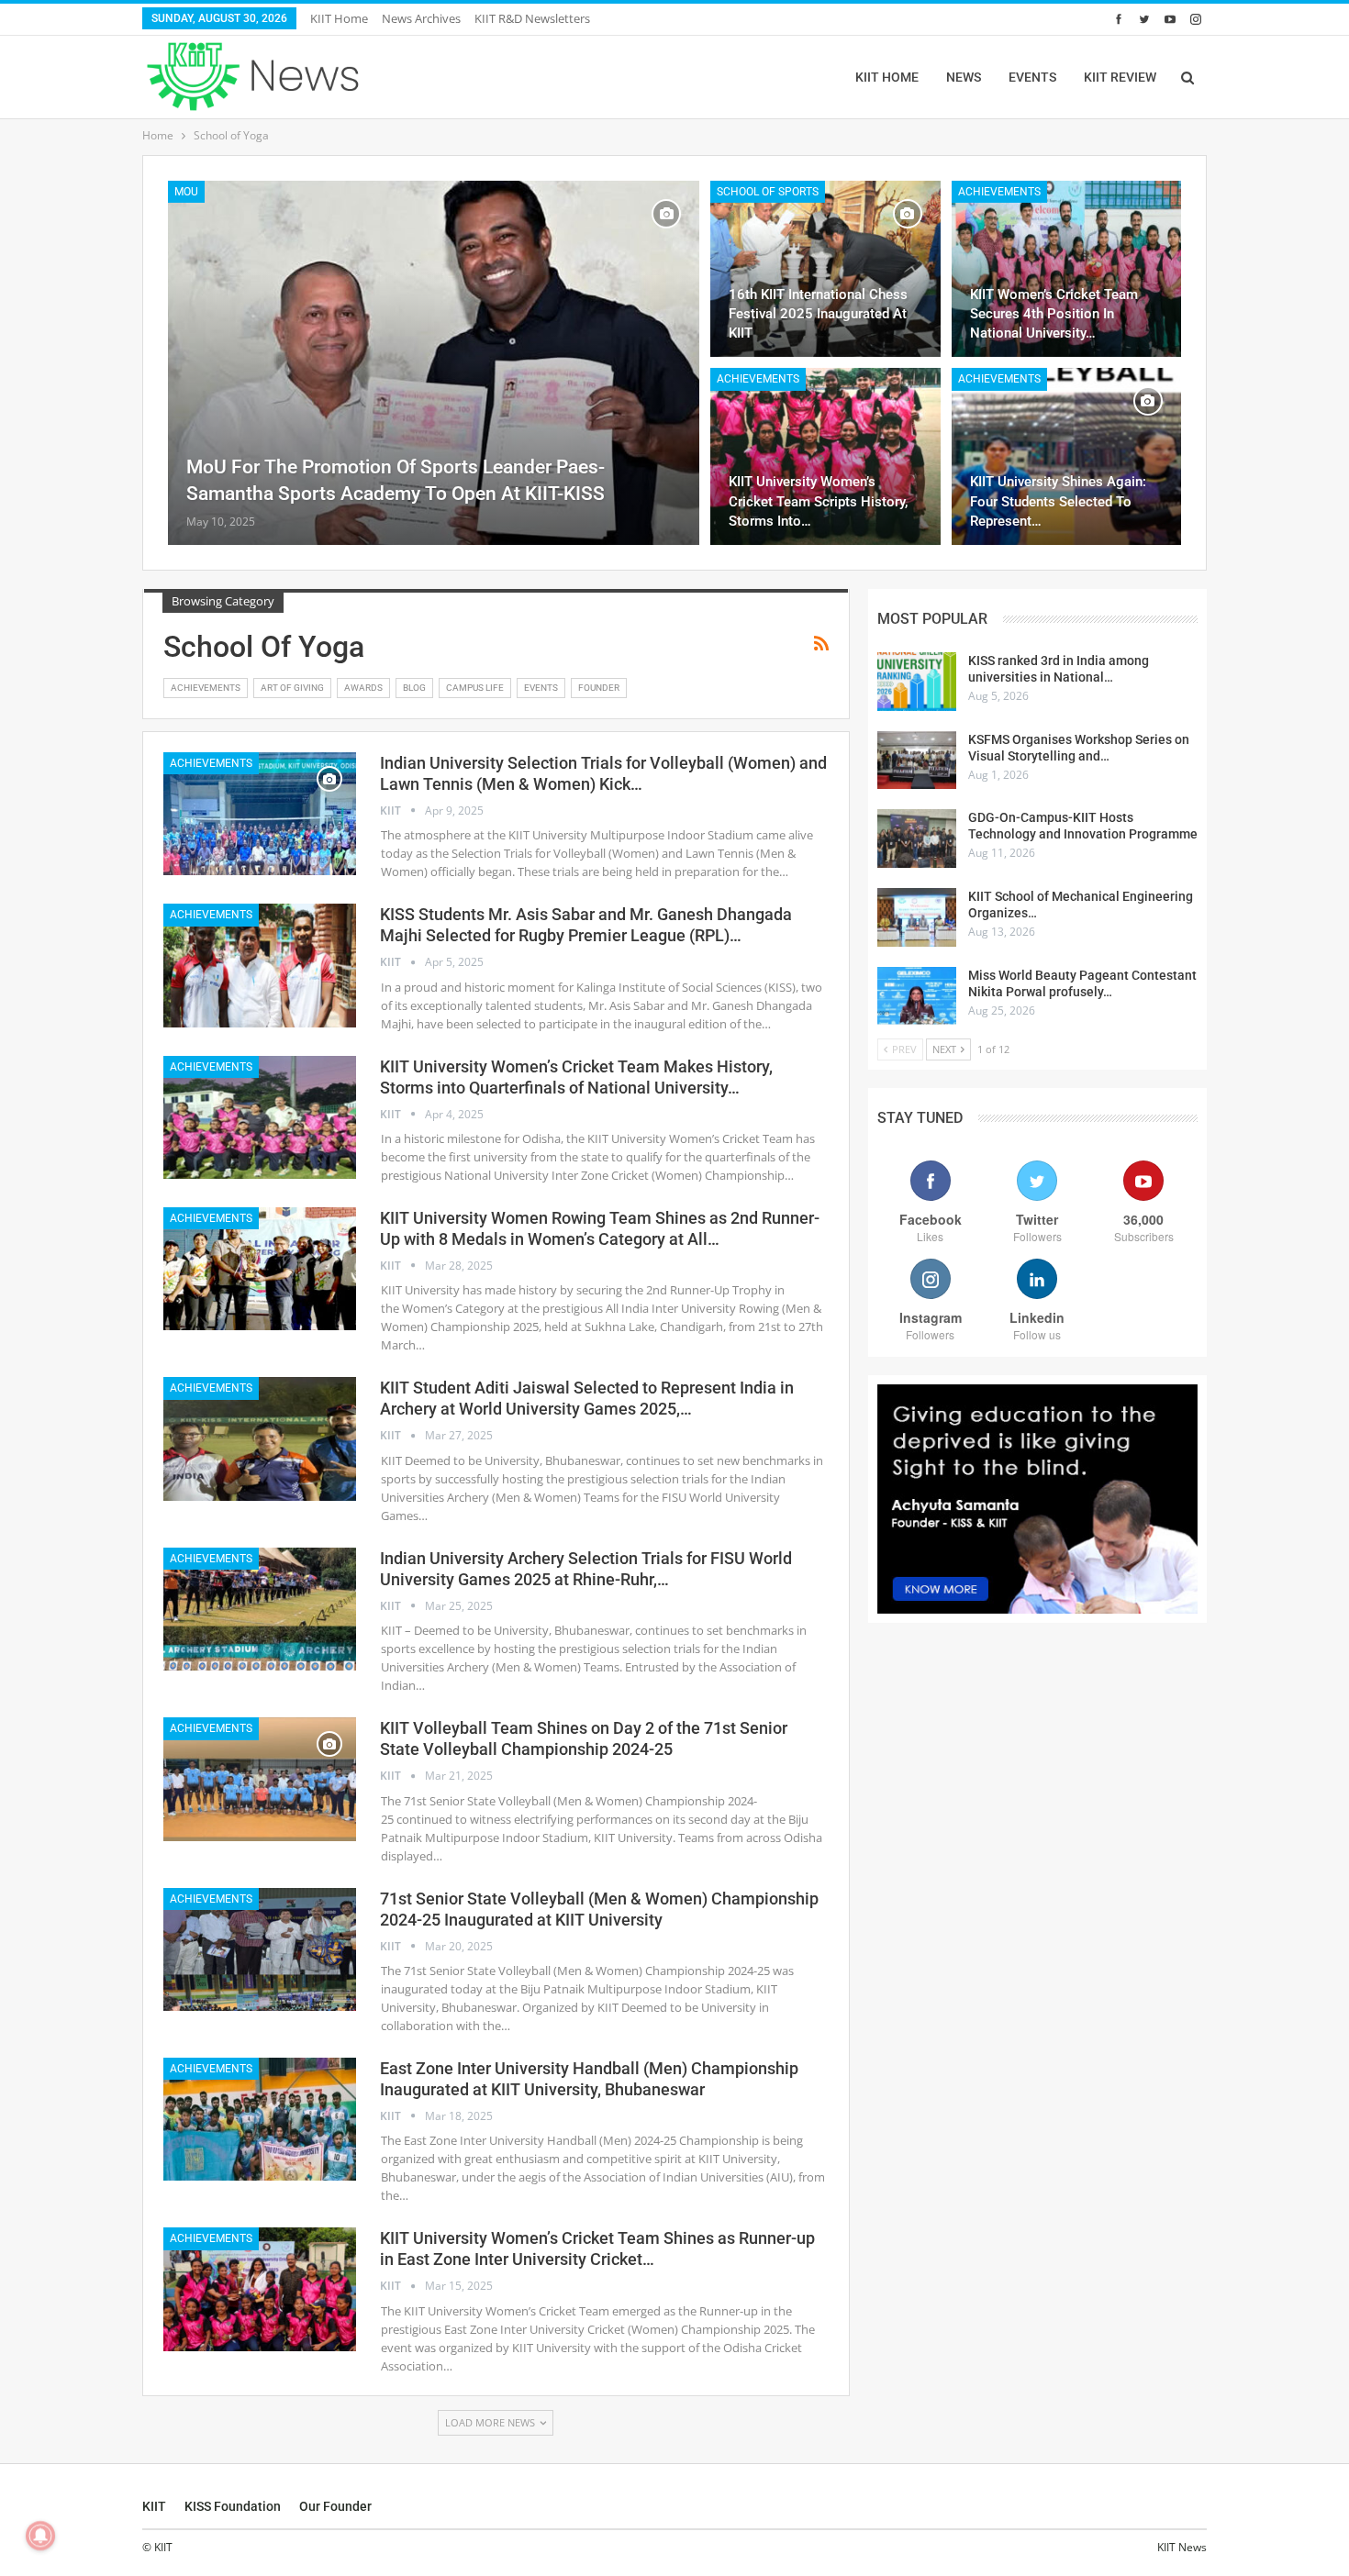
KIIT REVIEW (1120, 77)
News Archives (421, 18)
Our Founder (335, 2506)
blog (414, 688)
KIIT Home (339, 18)
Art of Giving (292, 688)
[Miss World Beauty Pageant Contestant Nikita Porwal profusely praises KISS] (917, 996)
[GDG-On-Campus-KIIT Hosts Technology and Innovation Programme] (917, 838)
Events (541, 688)
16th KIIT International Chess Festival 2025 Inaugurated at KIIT (818, 314)
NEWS (964, 77)
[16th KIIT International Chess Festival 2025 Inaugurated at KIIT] (825, 269)
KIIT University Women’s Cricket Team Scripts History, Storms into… (818, 501)
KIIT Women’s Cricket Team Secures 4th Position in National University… (1054, 314)
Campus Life (475, 688)
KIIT (154, 2506)
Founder (599, 688)
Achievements (999, 192)
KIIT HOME (887, 77)
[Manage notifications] (40, 2536)
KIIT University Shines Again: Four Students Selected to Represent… (1058, 501)
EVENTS (1032, 77)
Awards (363, 688)
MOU (186, 192)
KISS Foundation (233, 2506)
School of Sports (768, 192)
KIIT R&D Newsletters (532, 18)
